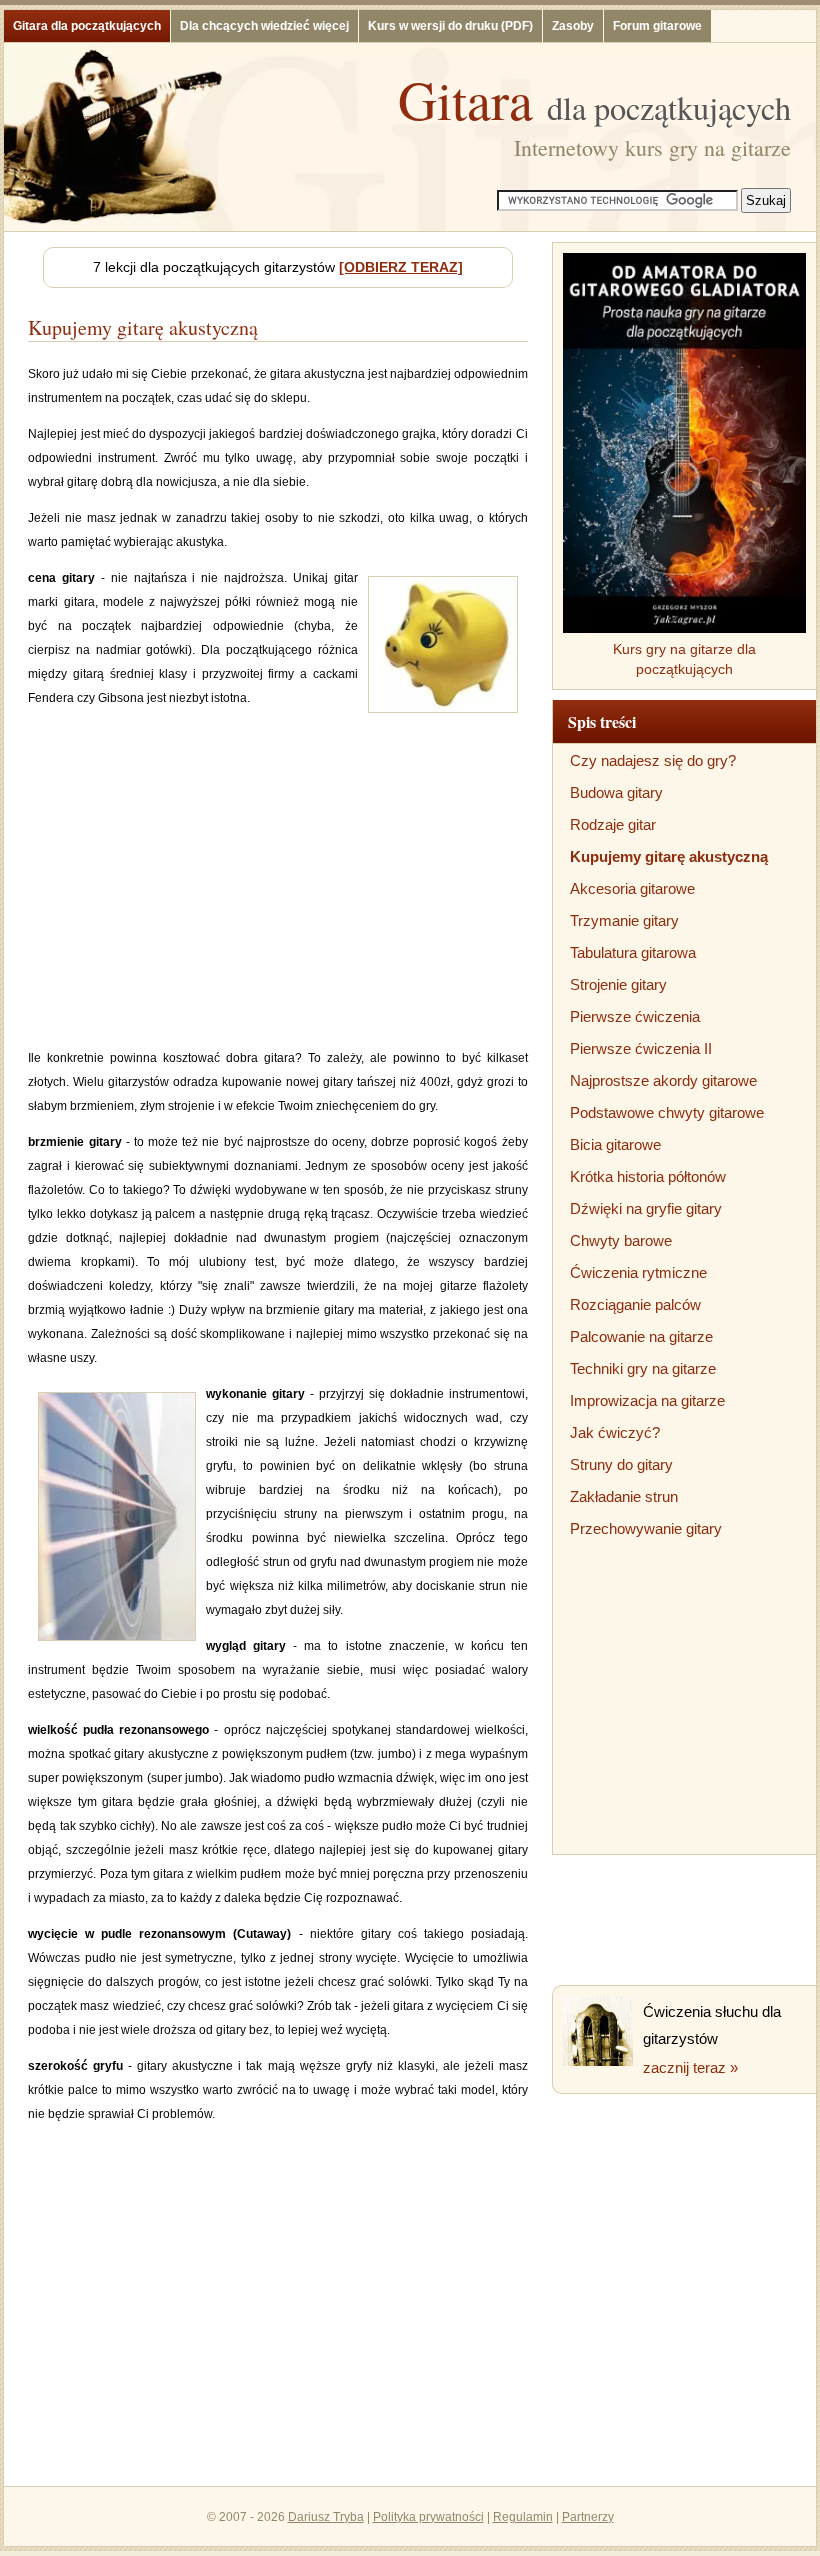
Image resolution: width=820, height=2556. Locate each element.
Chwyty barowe (621, 1240)
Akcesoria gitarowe (632, 888)
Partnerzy (588, 2517)
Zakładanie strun (624, 1496)
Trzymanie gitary (624, 920)
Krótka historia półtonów (648, 1176)
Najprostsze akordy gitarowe (663, 1080)
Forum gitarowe (657, 26)
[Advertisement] (277, 891)
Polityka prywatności (428, 2517)
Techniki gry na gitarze (643, 1368)
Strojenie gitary (618, 984)
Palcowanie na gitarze (641, 1336)
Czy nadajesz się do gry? (653, 760)
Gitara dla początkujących (87, 26)
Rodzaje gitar (613, 824)
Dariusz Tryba (326, 2517)
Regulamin (523, 2517)
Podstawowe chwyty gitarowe (667, 1112)
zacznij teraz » (690, 2067)
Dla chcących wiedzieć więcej (264, 26)
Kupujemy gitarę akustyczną (669, 856)
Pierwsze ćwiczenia (635, 1016)
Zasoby (573, 26)
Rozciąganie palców (635, 1304)
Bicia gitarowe (615, 1144)
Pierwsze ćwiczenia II (641, 1048)
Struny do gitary (621, 1464)
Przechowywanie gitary (646, 1528)
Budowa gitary (616, 792)
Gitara (594, 99)
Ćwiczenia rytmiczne (638, 1272)
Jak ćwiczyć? (615, 1432)
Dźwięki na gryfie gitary (646, 1208)
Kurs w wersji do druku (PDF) (450, 26)
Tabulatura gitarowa (633, 952)
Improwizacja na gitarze (647, 1400)
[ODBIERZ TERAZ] (401, 267)
